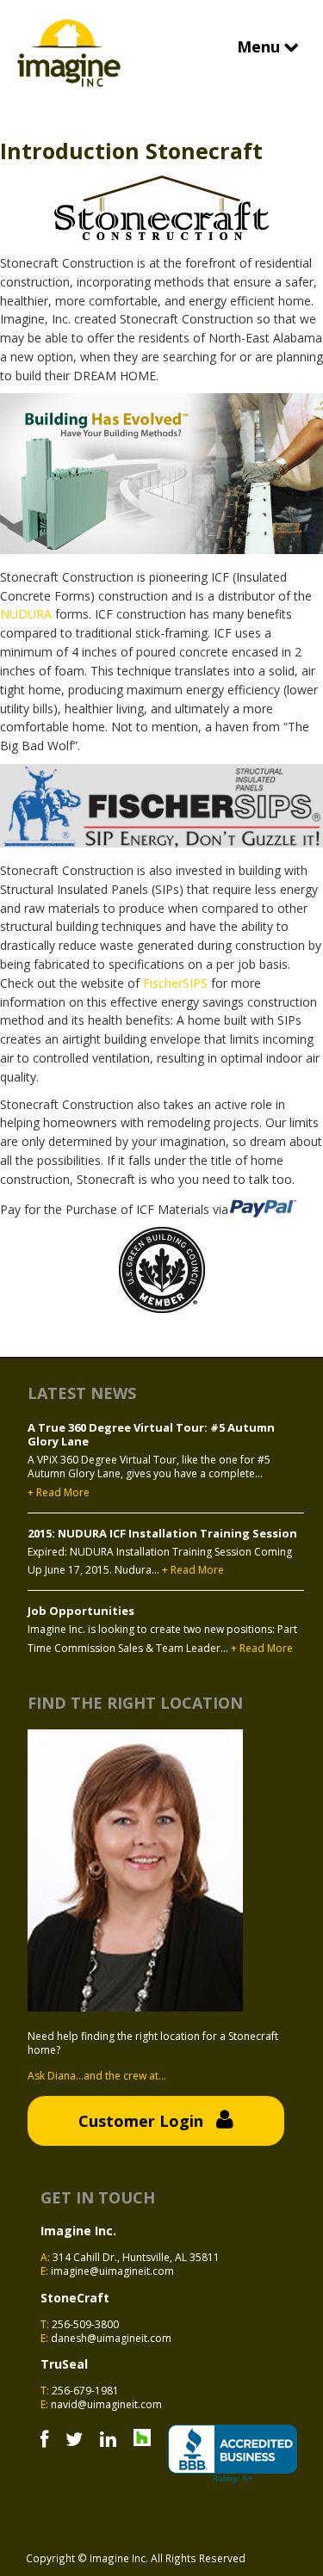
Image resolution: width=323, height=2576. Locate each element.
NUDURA (28, 614)
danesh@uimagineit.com (111, 2338)
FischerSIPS (175, 983)
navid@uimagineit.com (106, 2404)
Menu (261, 46)
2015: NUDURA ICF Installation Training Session (162, 1533)
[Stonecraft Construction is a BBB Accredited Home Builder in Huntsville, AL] (233, 2454)
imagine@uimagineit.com (112, 2271)
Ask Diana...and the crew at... (97, 2076)
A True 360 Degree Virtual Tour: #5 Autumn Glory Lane (151, 1435)
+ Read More (59, 1493)
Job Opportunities (81, 1611)
